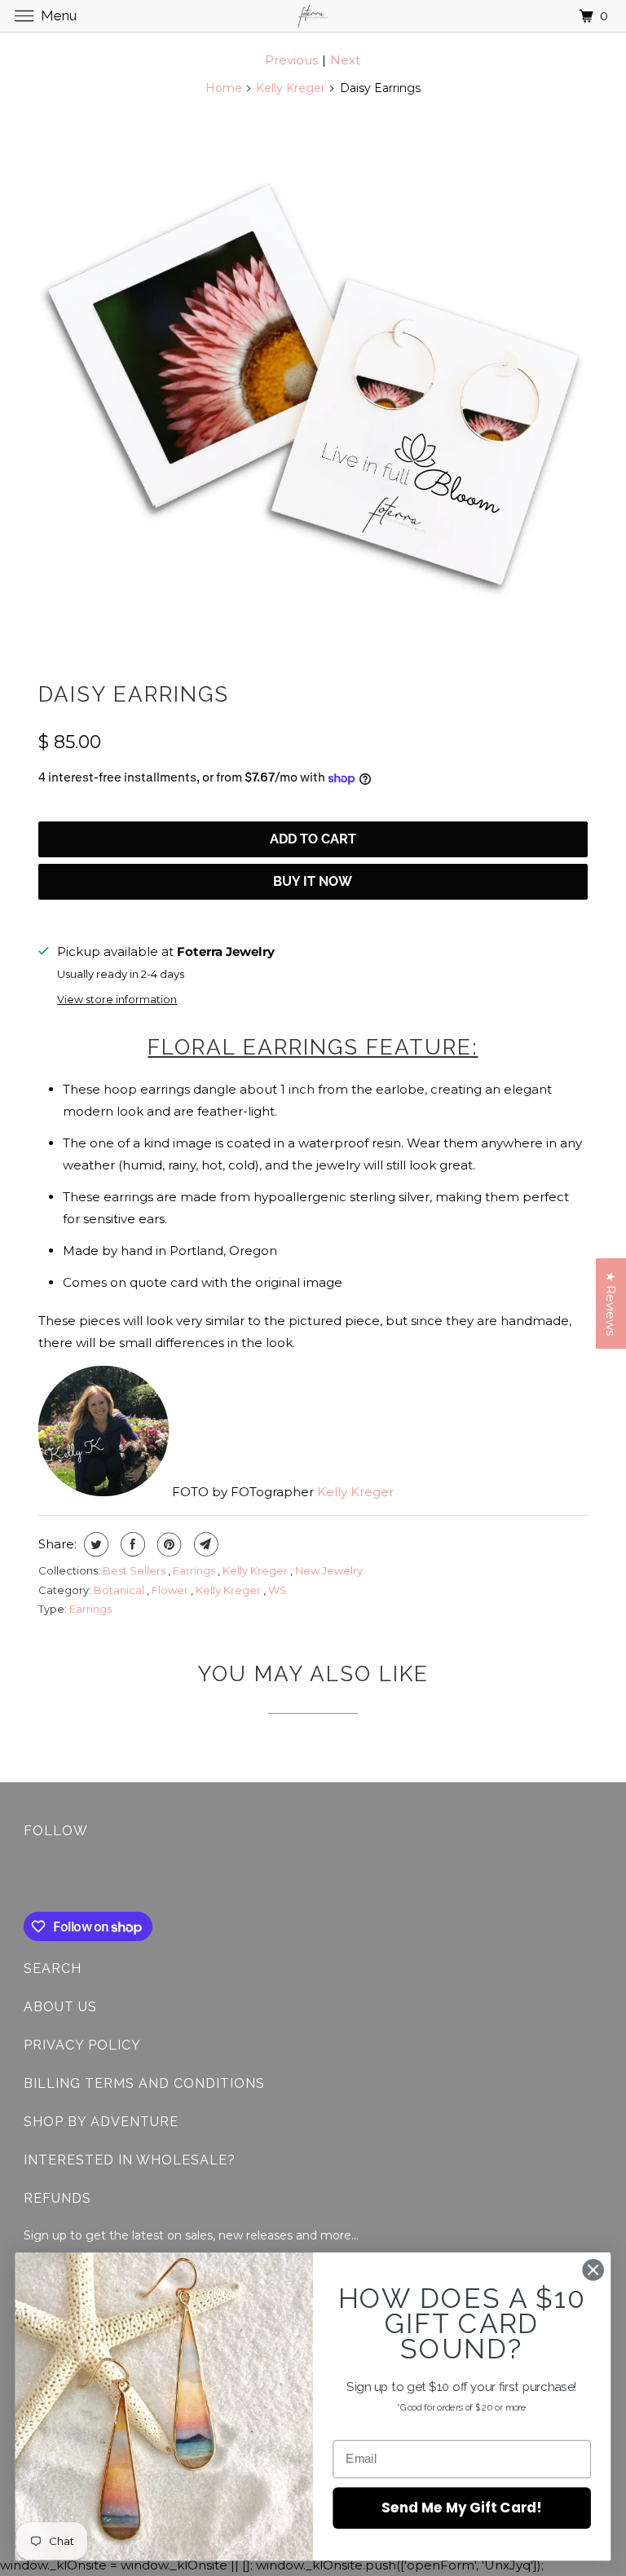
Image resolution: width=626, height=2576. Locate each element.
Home (224, 88)
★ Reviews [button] (611, 1303)
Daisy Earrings (134, 694)
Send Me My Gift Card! (462, 2507)
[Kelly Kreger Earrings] (313, 385)
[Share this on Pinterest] (168, 1544)
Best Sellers (135, 1570)
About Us (60, 2007)
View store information (117, 1000)
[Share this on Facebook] (131, 1544)
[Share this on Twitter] (94, 1544)
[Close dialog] (593, 2270)
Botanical (120, 1590)
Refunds (57, 2198)
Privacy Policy (82, 2045)
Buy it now (313, 881)
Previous (291, 60)
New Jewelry (329, 1570)
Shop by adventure (101, 2122)
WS (278, 1590)
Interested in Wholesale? (130, 2160)
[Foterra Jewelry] (313, 16)
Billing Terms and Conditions (144, 2083)
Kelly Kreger (291, 88)
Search (53, 1968)
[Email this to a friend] (204, 1544)
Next (345, 60)
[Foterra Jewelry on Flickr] (27, 1878)
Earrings (195, 1570)
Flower (171, 1590)
